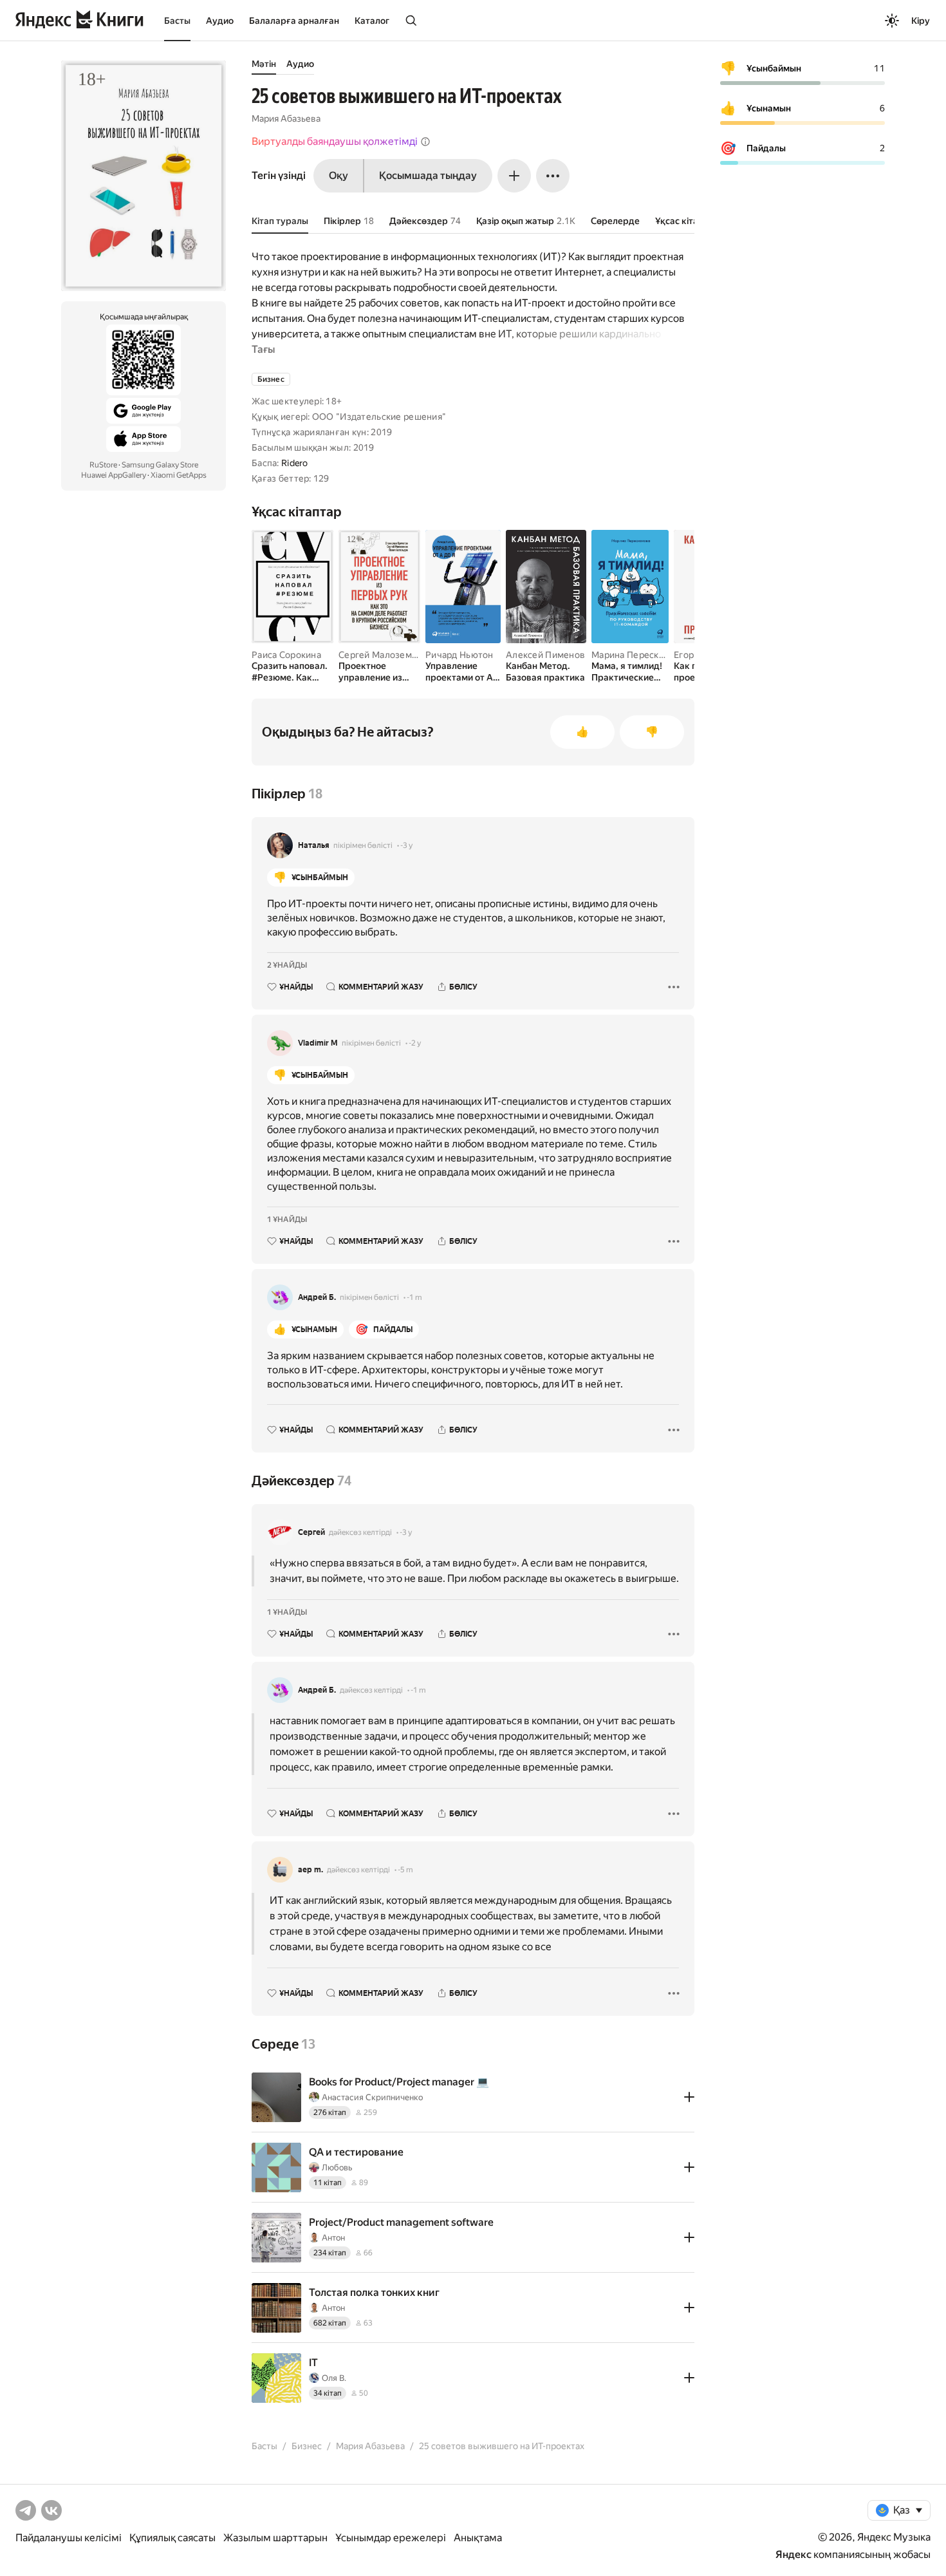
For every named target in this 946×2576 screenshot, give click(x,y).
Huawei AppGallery (114, 475)
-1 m (414, 1297)
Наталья (314, 845)
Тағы (263, 349)
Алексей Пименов (545, 655)
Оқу (339, 175)
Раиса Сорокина (286, 655)
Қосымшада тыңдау (428, 175)
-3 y (406, 845)
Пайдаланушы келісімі (69, 2538)
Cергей (311, 1532)
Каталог (372, 21)
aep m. (311, 1870)
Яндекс (793, 2554)
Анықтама (478, 2538)
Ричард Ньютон (459, 655)
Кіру (921, 21)
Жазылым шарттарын (275, 2538)
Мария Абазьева (286, 118)
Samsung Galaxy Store (160, 465)
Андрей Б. (317, 1297)
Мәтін (264, 64)
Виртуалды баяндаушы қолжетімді (335, 141)
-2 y (415, 1043)
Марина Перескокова (638, 655)
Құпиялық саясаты (172, 2538)
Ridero (295, 463)
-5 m (405, 1870)
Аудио (220, 21)
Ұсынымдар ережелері (391, 2538)
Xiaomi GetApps (179, 475)
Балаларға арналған (294, 21)
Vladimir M (318, 1043)
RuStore (103, 465)
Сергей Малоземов (380, 655)
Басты (177, 21)
